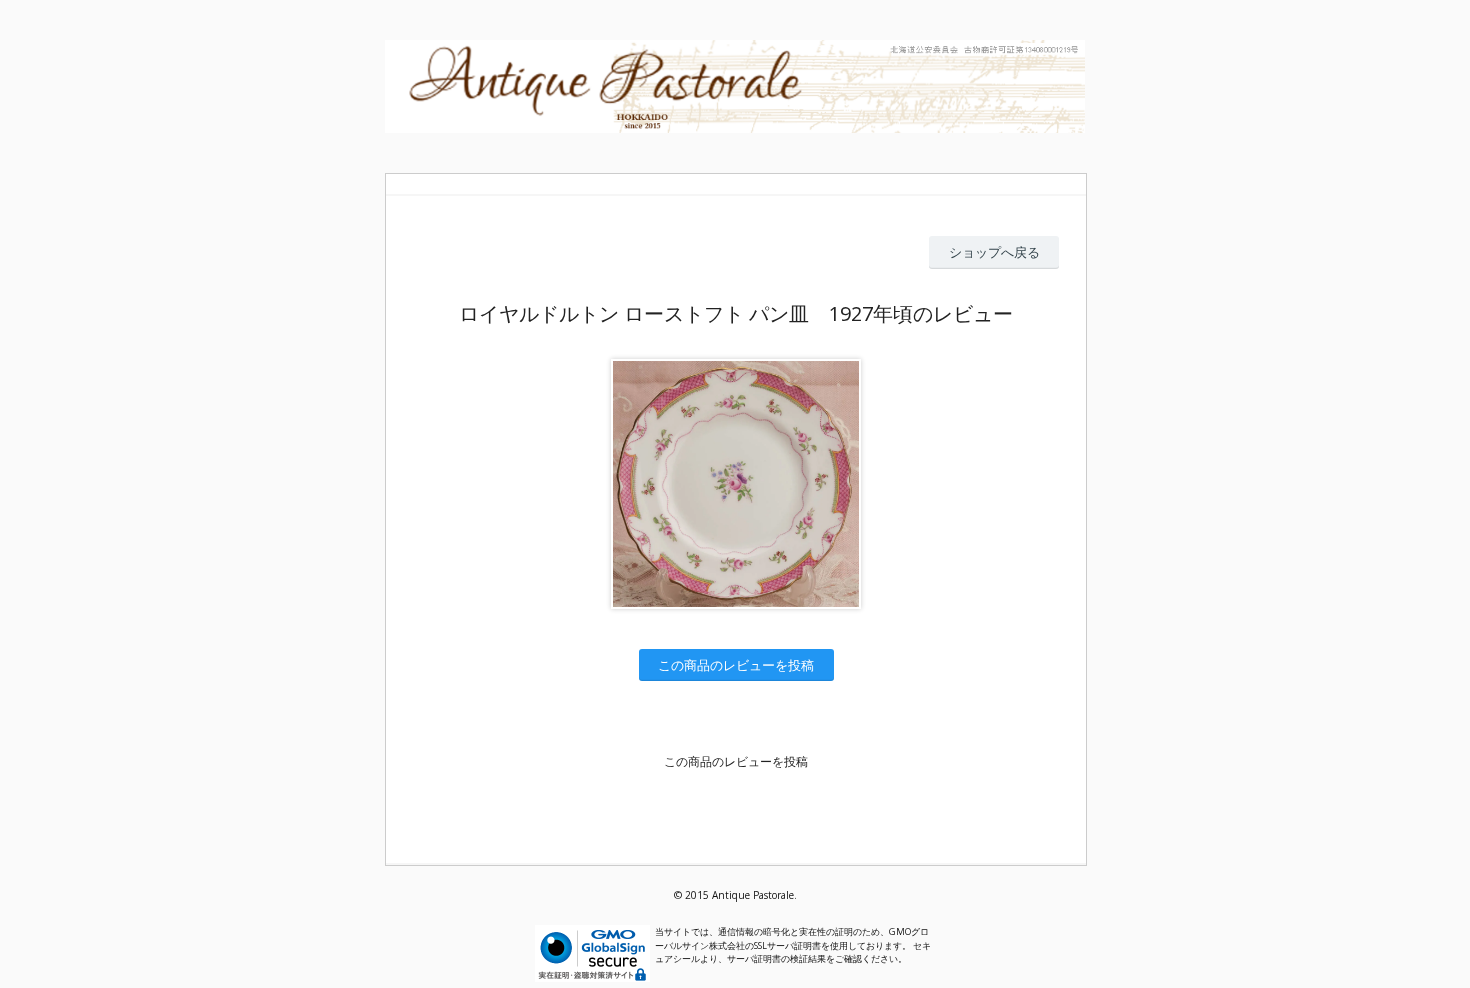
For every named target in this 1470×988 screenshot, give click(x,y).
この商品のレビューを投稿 (736, 665)
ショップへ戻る (994, 252)
